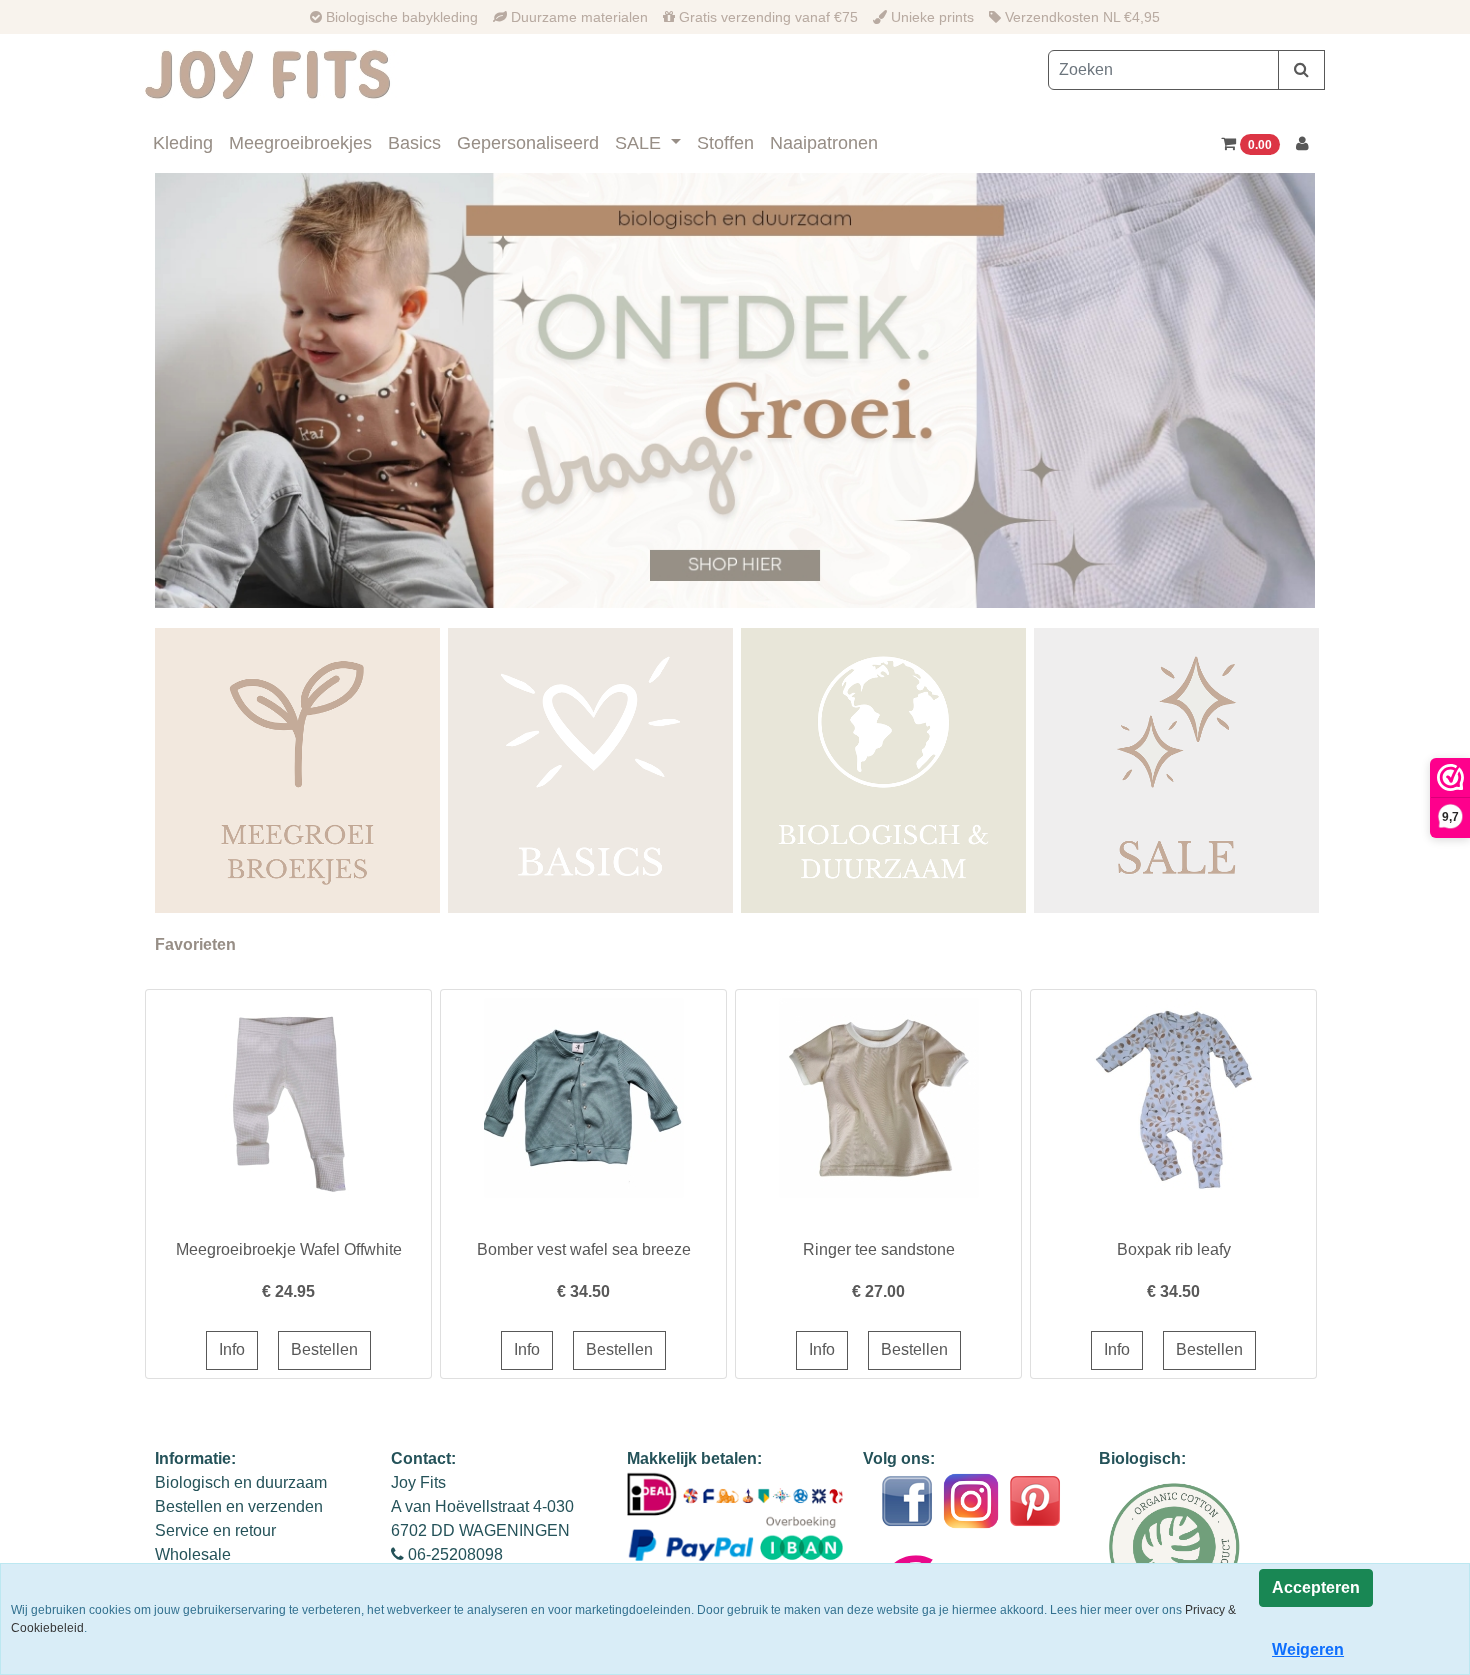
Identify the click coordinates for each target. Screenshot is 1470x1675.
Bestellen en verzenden (239, 1506)
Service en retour (215, 1530)
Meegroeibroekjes (300, 143)
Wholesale (193, 1554)
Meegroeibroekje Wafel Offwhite (289, 1249)
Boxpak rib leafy (1174, 1249)
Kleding (183, 143)
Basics (414, 143)
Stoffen (725, 143)
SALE (640, 143)
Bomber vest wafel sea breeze (584, 1249)
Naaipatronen (824, 143)
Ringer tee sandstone (879, 1249)
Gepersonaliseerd (528, 143)
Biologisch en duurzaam (241, 1482)
